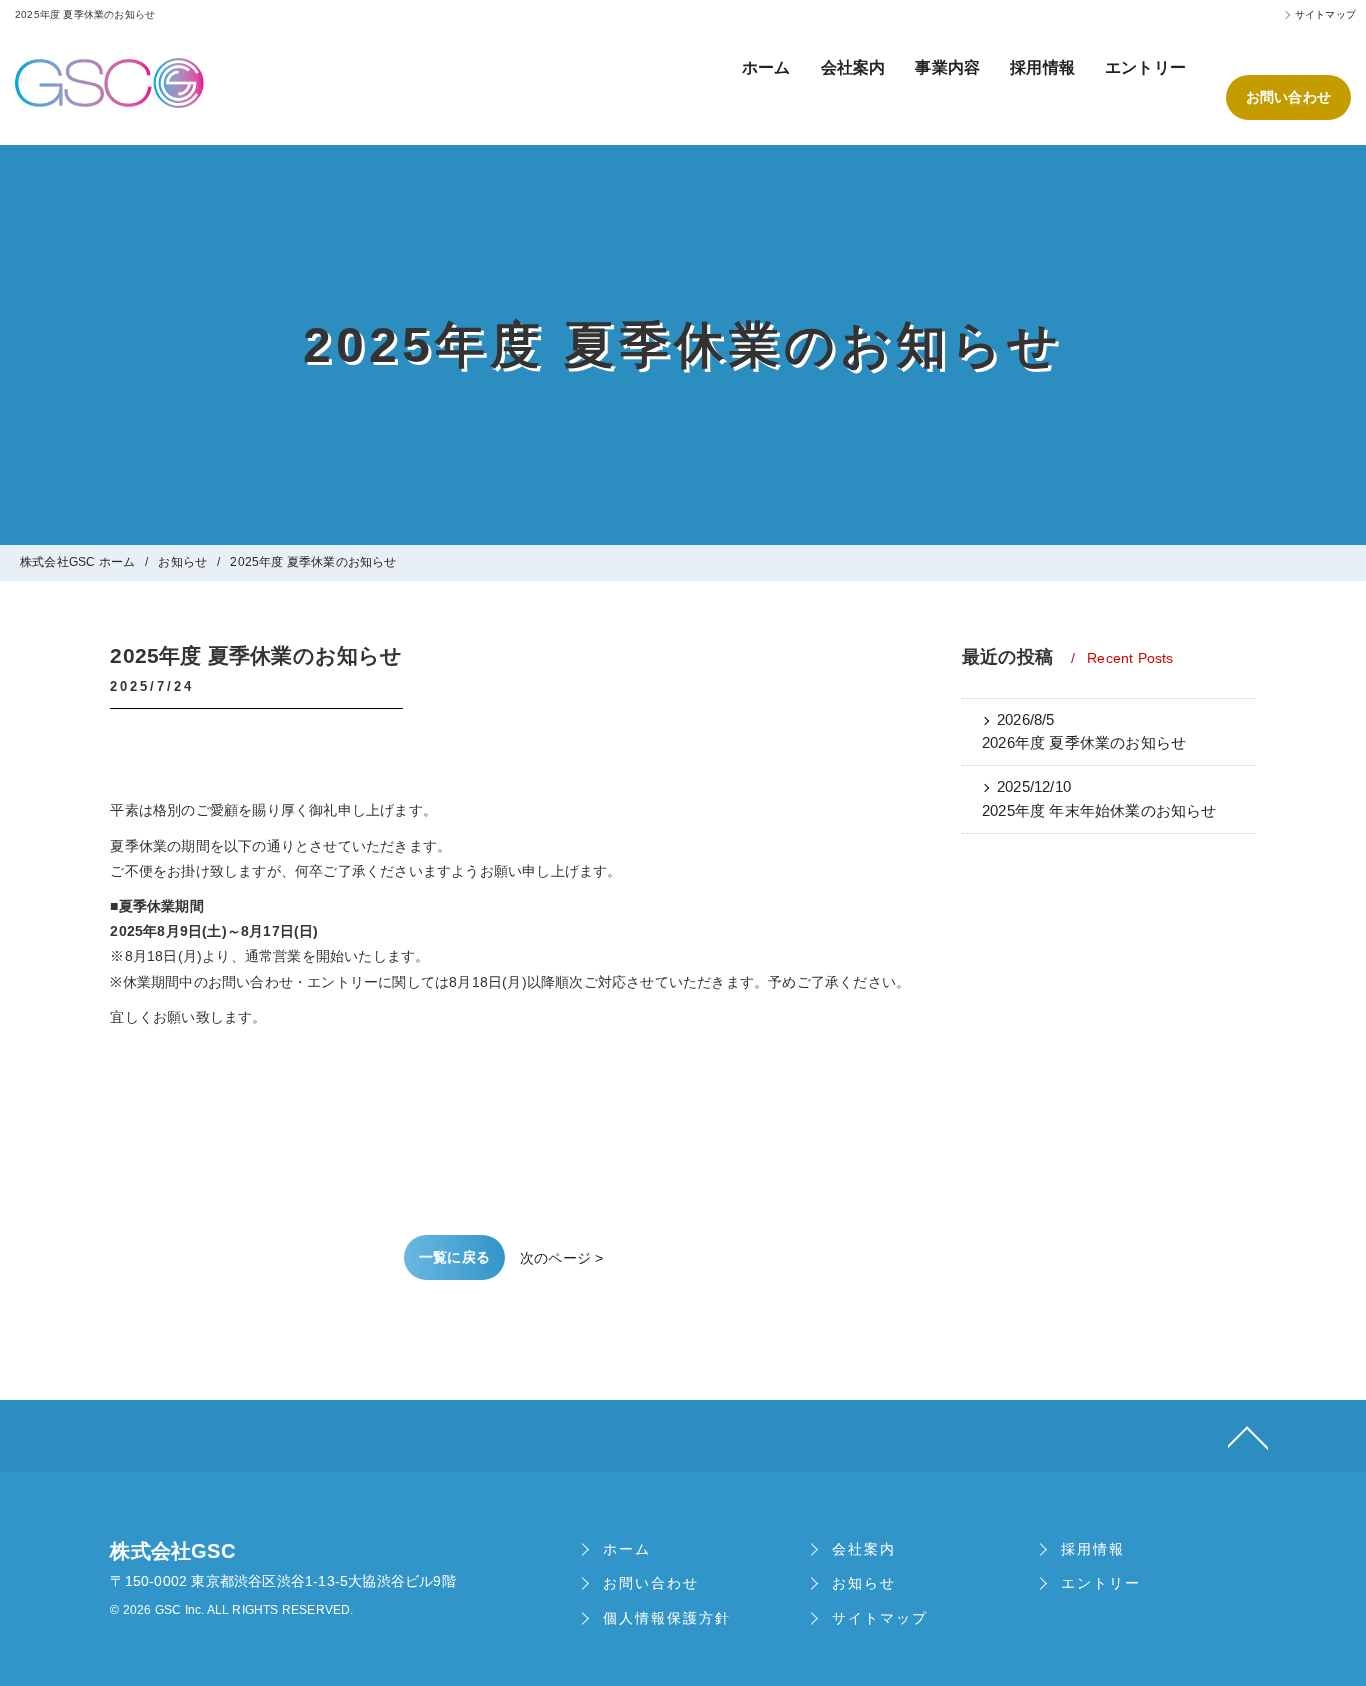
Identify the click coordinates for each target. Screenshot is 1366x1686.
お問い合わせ (1288, 97)
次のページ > (561, 1258)
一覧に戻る (454, 1257)
